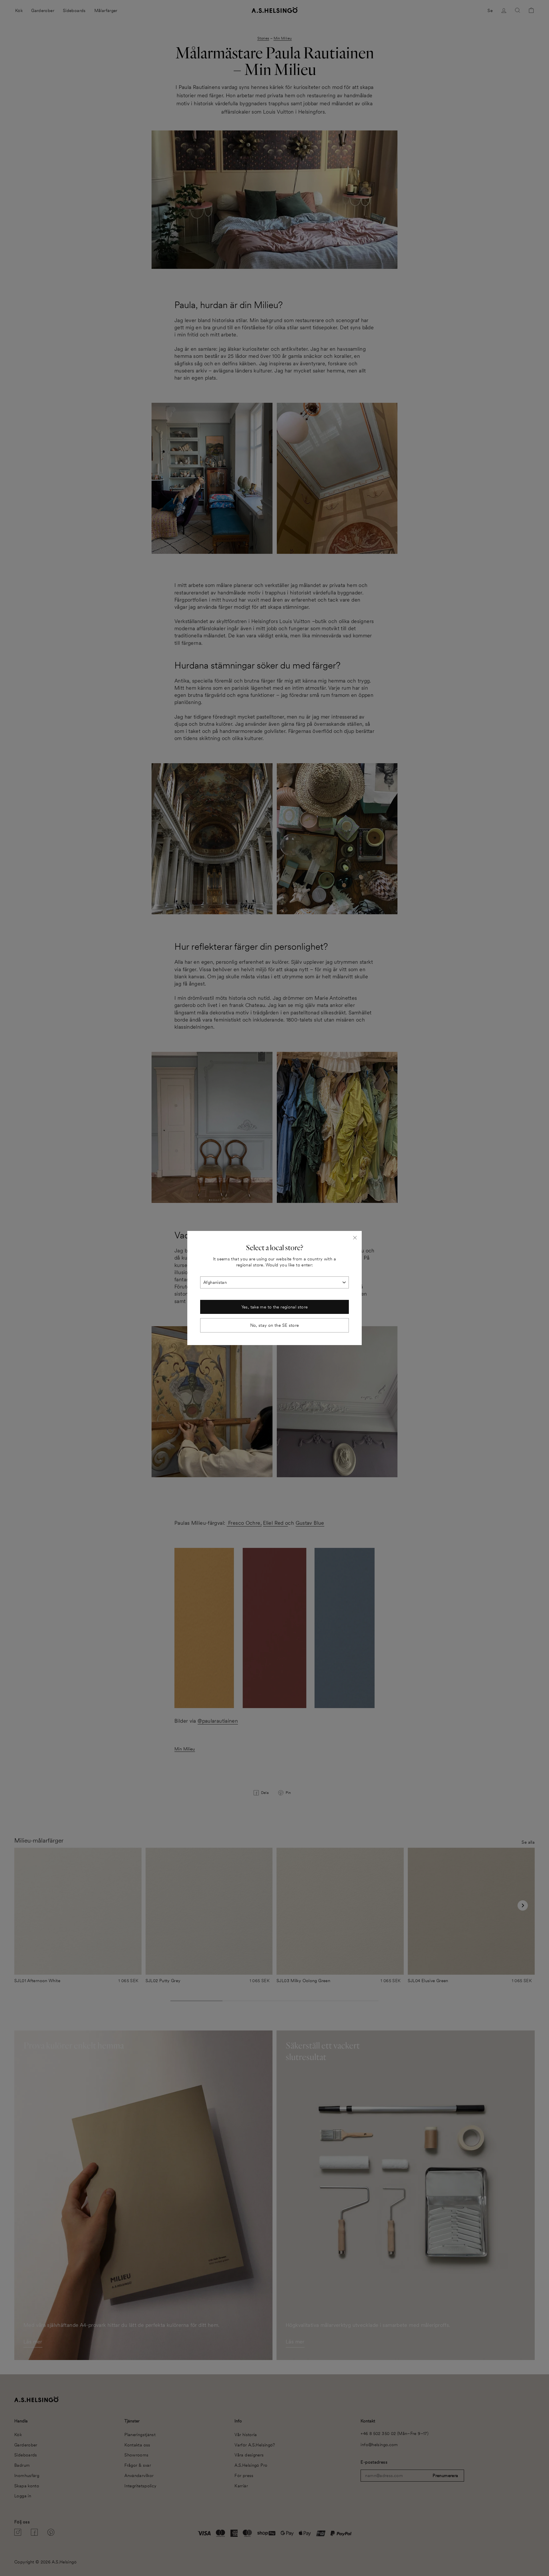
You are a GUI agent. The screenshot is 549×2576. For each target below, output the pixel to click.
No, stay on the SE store (275, 1325)
